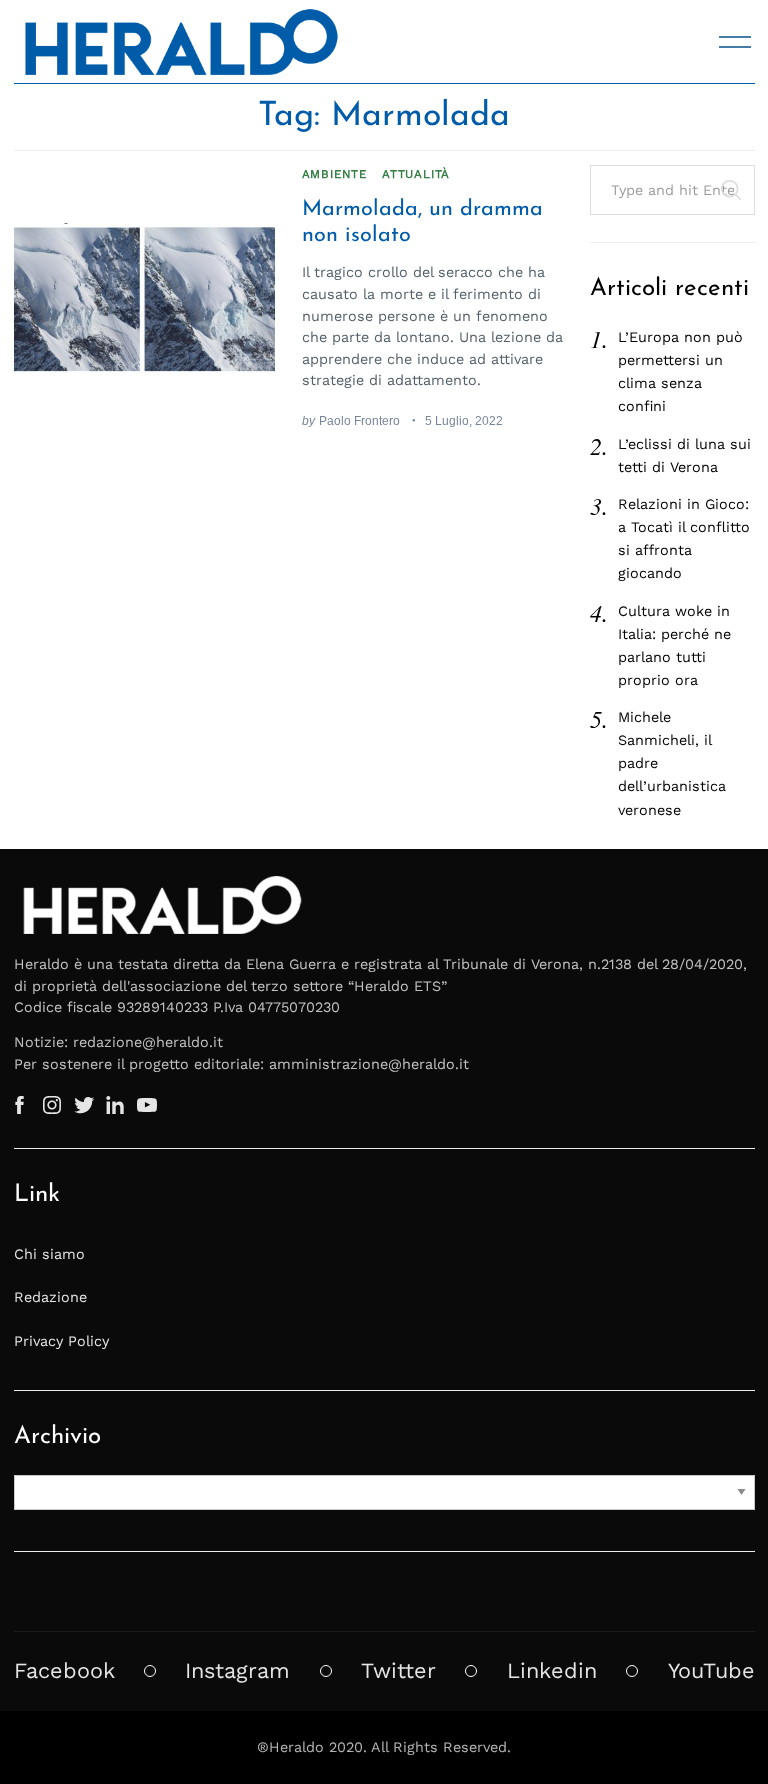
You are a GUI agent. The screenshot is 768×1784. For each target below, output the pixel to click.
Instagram (237, 1670)
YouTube (711, 1670)
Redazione (50, 1297)
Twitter (398, 1670)
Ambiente (335, 174)
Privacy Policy (61, 1341)
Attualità (416, 174)
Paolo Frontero (359, 420)
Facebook (64, 1670)
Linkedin (552, 1670)
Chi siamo (49, 1254)
